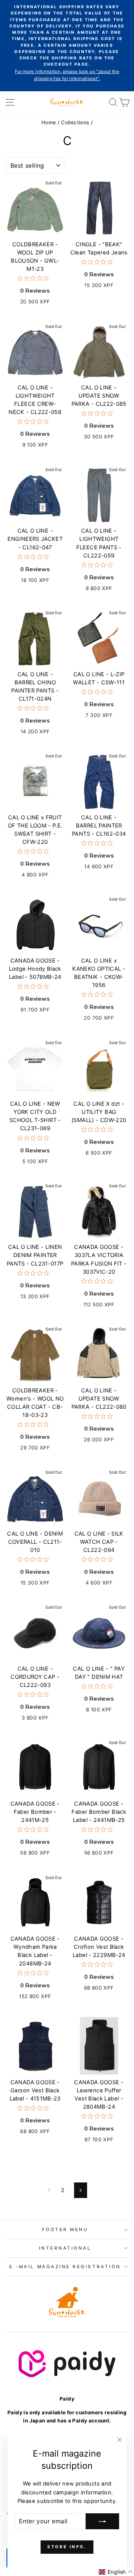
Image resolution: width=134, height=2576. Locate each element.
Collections (75, 122)
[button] (116, 2572)
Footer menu (65, 2230)
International (65, 2248)
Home (49, 122)
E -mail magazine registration (65, 2267)
